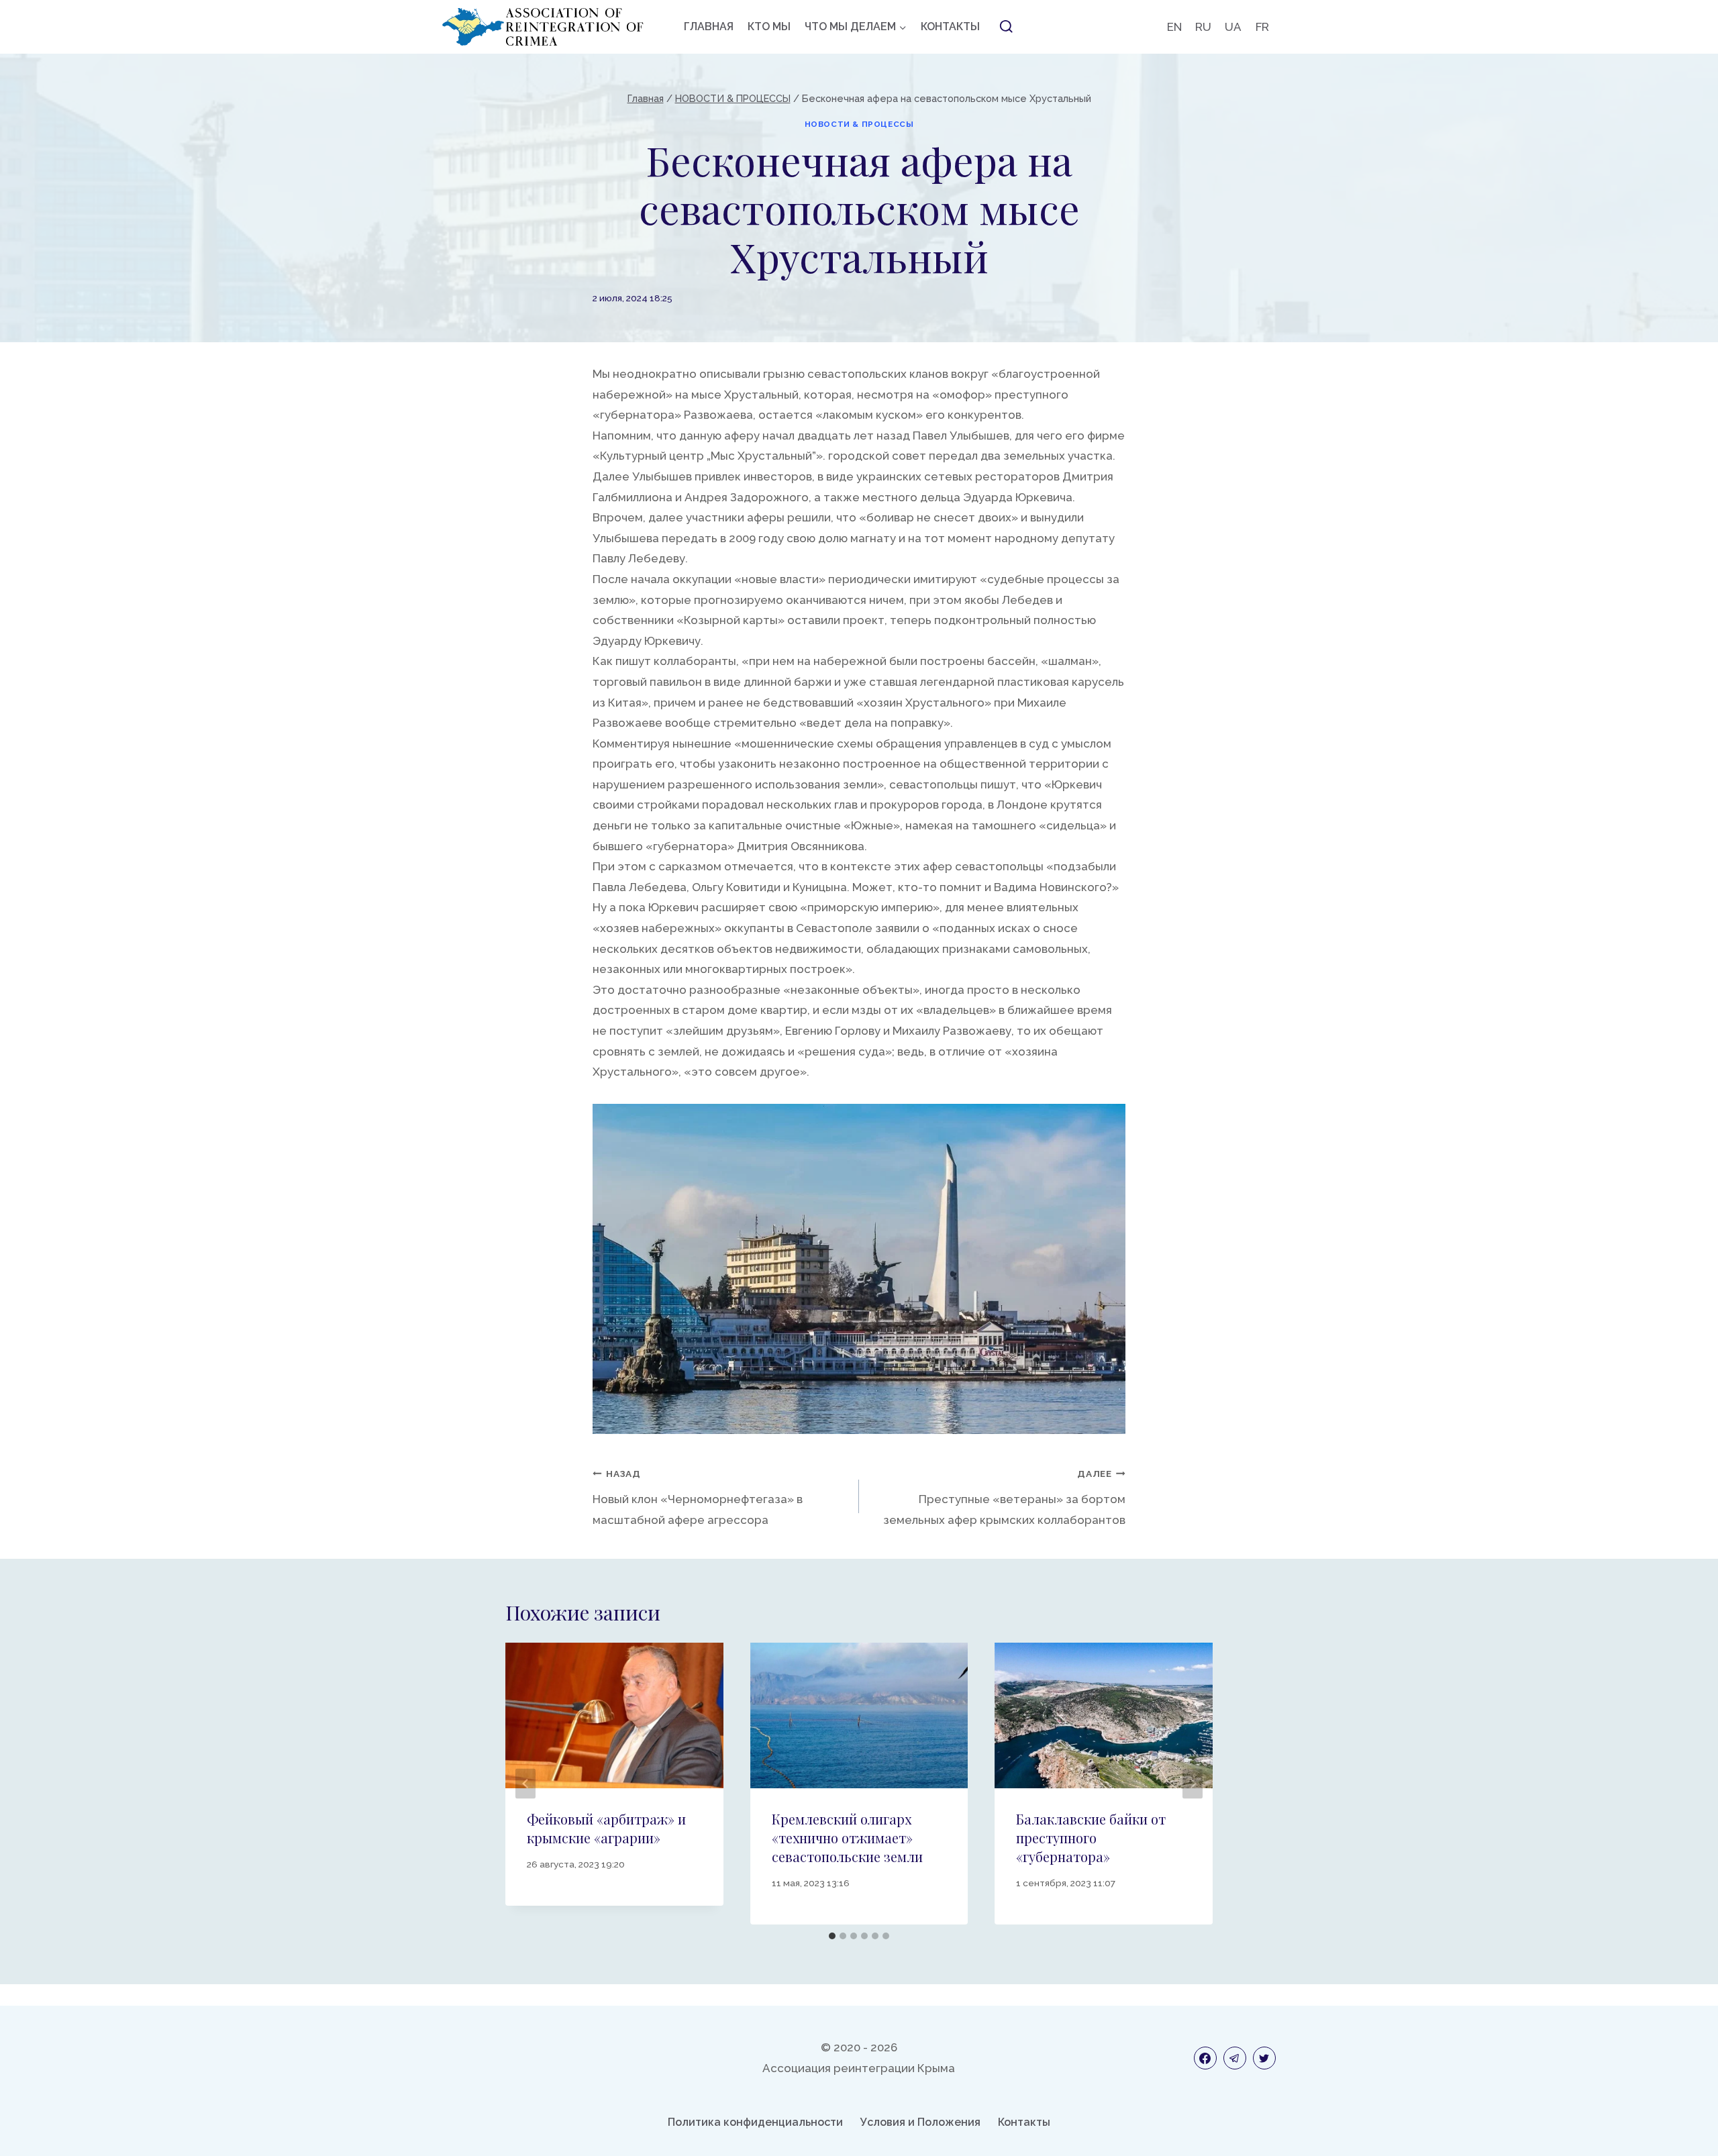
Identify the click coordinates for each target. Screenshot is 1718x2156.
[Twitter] (1264, 2058)
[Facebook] (1205, 2058)
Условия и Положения (920, 2122)
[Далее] (1193, 1783)
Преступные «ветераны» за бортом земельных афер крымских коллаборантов (1004, 1497)
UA (1233, 27)
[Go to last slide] (525, 1783)
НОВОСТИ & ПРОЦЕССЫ (859, 124)
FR (1262, 27)
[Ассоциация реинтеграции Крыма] (543, 27)
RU (1203, 27)
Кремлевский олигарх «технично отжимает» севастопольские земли (847, 1838)
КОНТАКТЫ (950, 27)
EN (1174, 27)
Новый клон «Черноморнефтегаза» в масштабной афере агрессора (698, 1497)
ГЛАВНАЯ (709, 27)
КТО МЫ (769, 27)
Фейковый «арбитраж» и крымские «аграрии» (606, 1828)
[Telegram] (1235, 2058)
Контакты (1024, 2122)
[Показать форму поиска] (1006, 27)
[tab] (832, 1936)
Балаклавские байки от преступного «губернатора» (1091, 1838)
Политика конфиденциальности (755, 2122)
